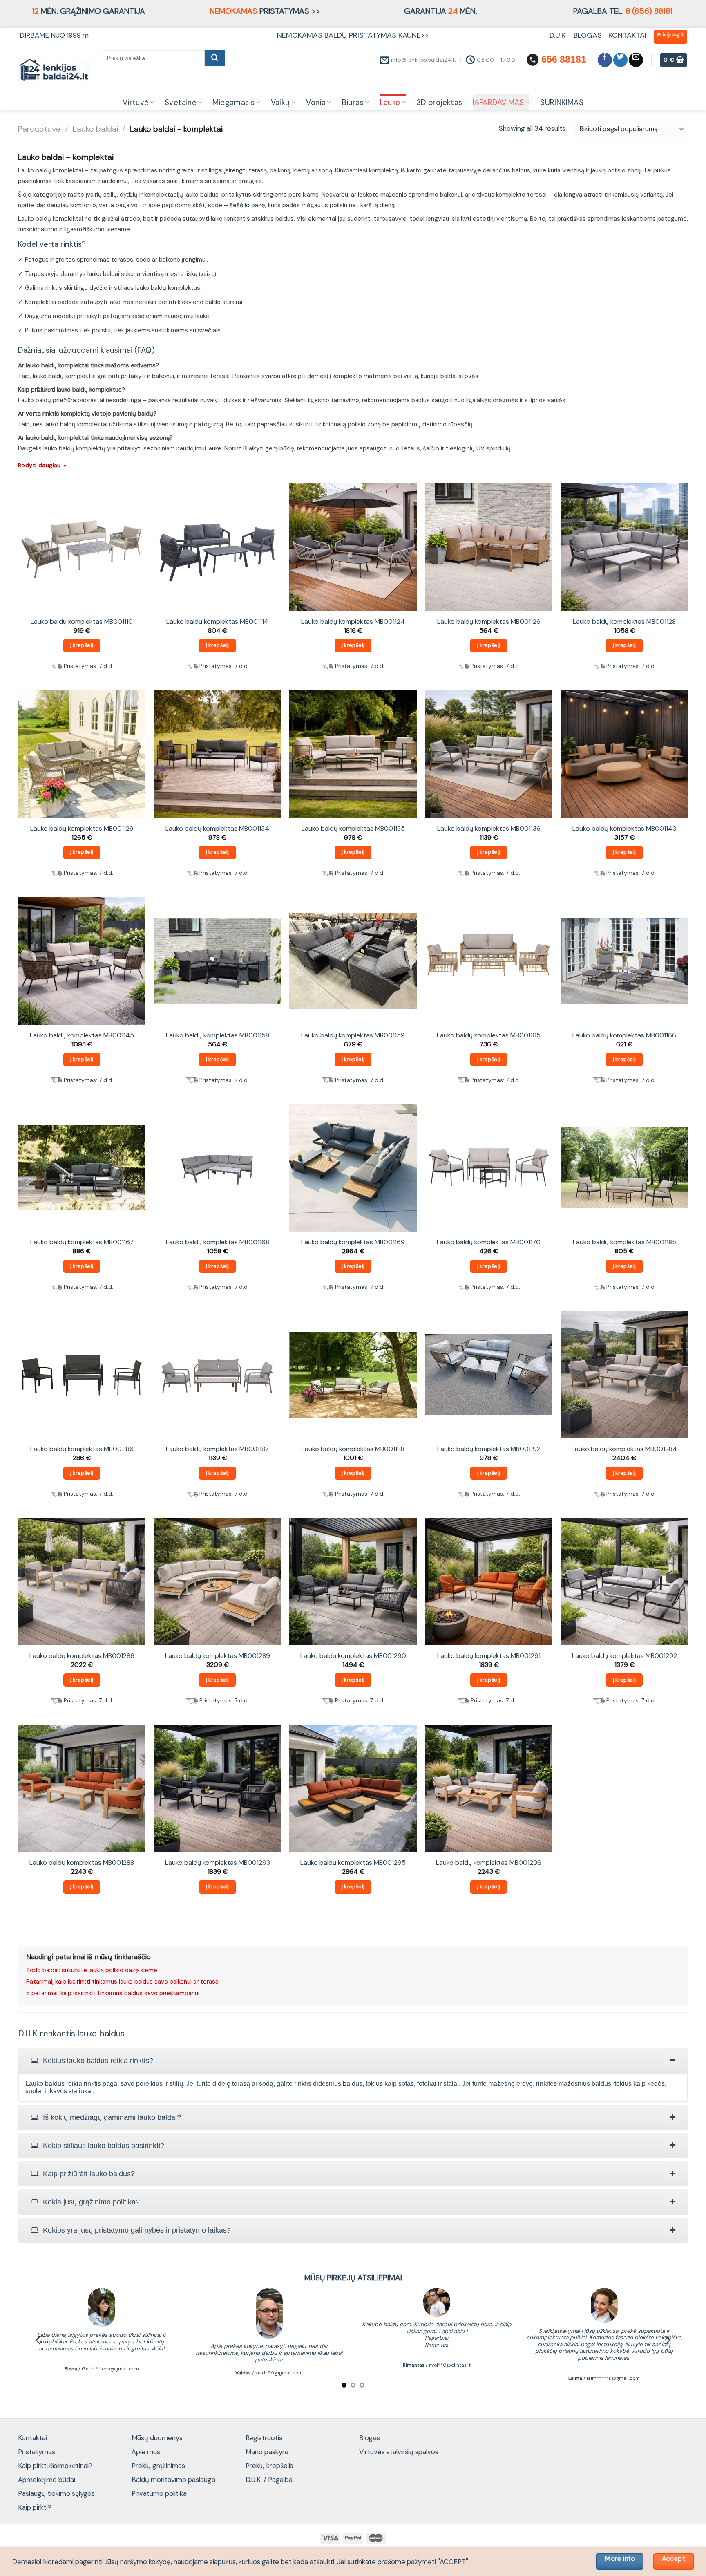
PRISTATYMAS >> (265, 11)
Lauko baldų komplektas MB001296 (489, 1863)
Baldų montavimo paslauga (173, 2480)
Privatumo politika (159, 2493)
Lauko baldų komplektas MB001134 (217, 829)
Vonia (316, 103)
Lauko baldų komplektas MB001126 (489, 622)
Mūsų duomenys (157, 2438)
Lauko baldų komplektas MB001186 (82, 1449)
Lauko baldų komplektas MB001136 (489, 829)
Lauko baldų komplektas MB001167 (82, 1242)
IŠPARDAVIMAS (498, 103)
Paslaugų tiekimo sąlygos (56, 2493)
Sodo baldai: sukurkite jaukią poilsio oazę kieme (92, 1970)
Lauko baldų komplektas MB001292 (624, 1656)
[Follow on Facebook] (605, 60)
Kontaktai (32, 2438)
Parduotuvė (39, 129)
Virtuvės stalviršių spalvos (399, 2452)
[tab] (353, 2061)
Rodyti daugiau (43, 465)
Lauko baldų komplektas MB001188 (353, 1449)
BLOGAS (588, 35)
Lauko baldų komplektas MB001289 (218, 1656)
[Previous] (39, 2340)
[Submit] (215, 58)
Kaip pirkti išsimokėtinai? (55, 2466)
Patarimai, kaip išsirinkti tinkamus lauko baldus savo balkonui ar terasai (123, 1982)
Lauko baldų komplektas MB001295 (353, 1863)
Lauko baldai (95, 129)
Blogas (370, 2438)
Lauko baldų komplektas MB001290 (353, 1656)
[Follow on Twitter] (620, 60)
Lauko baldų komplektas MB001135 (353, 829)
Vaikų (280, 103)
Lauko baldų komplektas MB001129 (82, 829)
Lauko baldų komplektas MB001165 (489, 1035)
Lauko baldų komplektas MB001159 (353, 1035)
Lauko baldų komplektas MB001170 (489, 1242)
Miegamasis (234, 103)
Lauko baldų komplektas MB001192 (489, 1449)
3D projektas (439, 103)
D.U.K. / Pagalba (269, 2480)
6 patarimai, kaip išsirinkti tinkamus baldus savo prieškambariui (113, 1993)
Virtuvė (136, 103)
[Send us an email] (636, 60)
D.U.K (559, 35)
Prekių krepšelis (269, 2466)
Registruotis (264, 2438)
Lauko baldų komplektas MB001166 (624, 1035)
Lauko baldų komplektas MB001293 (218, 1863)
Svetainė (180, 103)
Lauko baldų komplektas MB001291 (489, 1656)
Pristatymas (37, 2452)
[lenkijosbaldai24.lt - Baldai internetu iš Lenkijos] (54, 70)
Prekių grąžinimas (158, 2466)
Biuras (353, 103)
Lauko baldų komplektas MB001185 (624, 1242)
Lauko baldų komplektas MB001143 (624, 829)
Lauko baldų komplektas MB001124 (353, 622)
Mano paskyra (267, 2452)
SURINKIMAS (562, 103)
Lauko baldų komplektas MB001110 (82, 622)
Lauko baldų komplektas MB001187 (217, 1449)
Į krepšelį (82, 645)
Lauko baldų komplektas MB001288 (82, 1863)
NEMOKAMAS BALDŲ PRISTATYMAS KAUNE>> (353, 35)
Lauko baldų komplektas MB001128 (624, 622)
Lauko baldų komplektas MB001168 (218, 1242)
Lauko (390, 103)
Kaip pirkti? (35, 2507)
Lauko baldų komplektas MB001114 (217, 622)
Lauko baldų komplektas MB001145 (82, 1035)
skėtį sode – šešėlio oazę (229, 205)
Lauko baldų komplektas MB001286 (82, 1656)
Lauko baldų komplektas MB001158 (218, 1035)
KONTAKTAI (627, 35)
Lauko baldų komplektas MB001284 (624, 1449)
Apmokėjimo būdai (47, 2480)
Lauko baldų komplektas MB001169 (353, 1242)
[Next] (667, 2340)
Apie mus (146, 2452)
